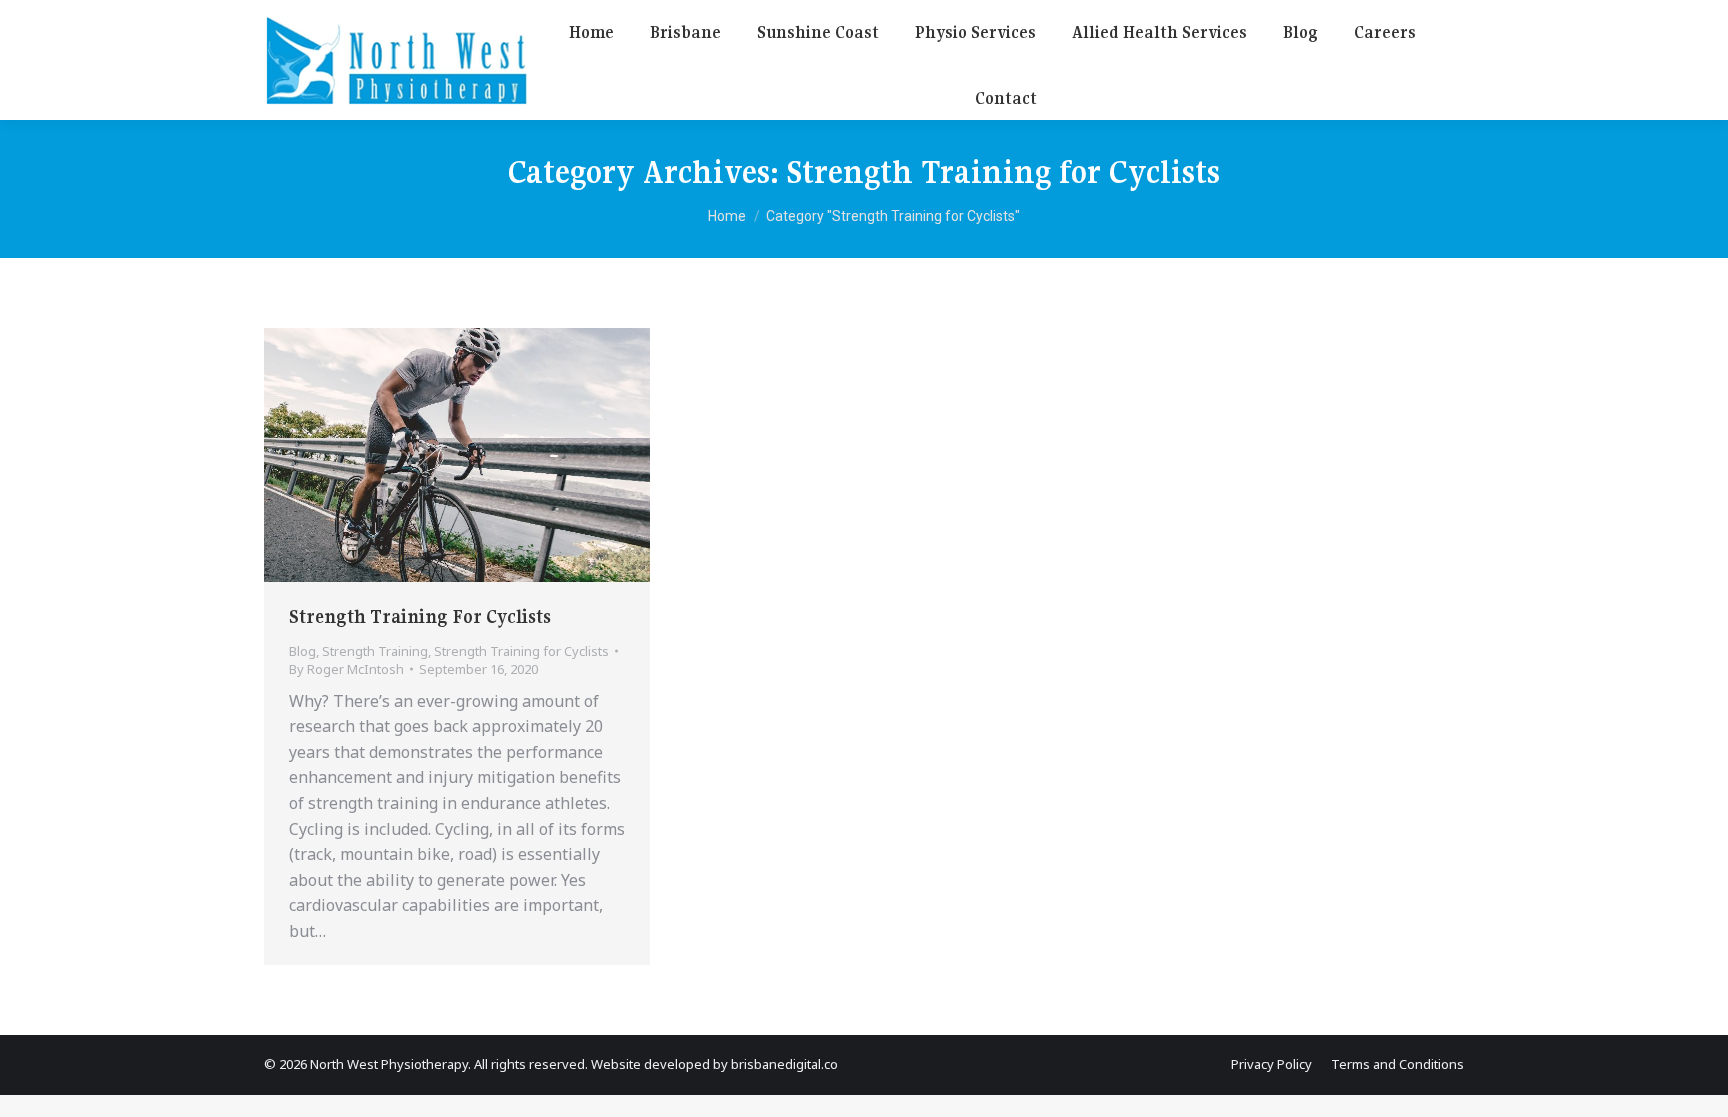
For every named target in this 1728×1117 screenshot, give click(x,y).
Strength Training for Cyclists (521, 651)
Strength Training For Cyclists (420, 616)
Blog (302, 651)
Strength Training (375, 651)
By (346, 669)
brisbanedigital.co (784, 1064)
